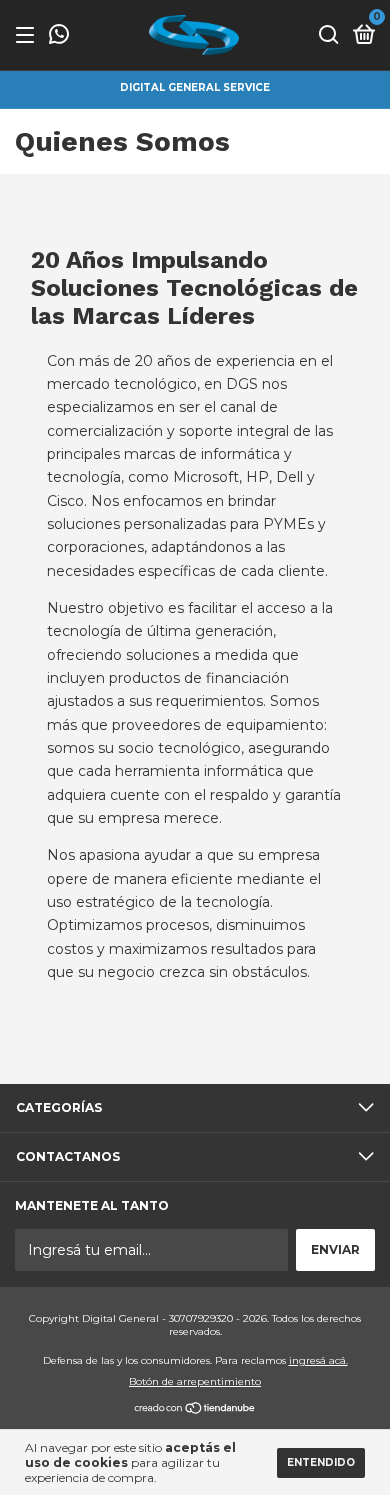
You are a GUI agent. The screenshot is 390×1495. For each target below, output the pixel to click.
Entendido (321, 1462)
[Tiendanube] (195, 1410)
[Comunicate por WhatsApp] (59, 36)
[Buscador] (329, 35)
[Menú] (28, 35)
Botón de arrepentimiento (195, 1381)
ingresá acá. (318, 1360)
